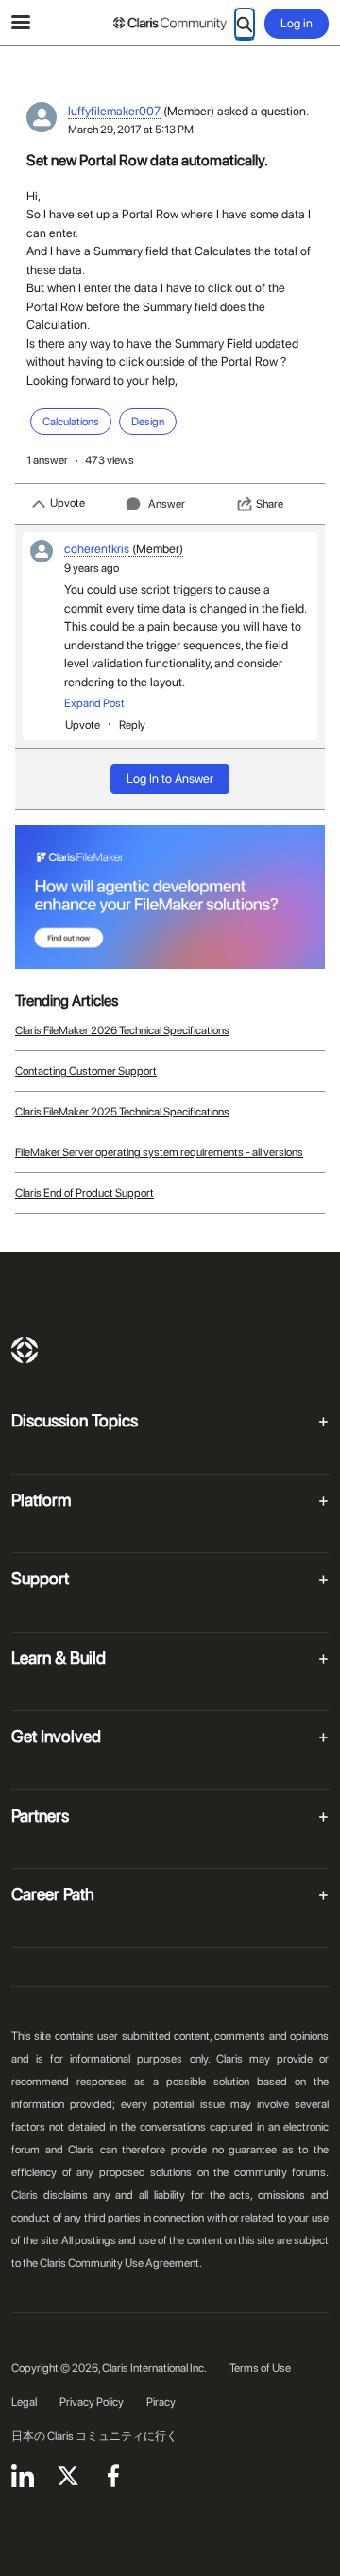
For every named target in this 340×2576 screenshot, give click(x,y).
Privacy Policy (92, 2402)
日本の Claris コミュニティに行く (94, 2436)
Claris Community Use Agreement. (121, 2263)
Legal (24, 2402)
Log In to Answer (170, 778)
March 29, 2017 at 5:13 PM (131, 130)
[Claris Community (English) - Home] (170, 24)
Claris (25, 1350)
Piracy (161, 2402)
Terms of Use (260, 2368)
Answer (167, 504)
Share (270, 504)
